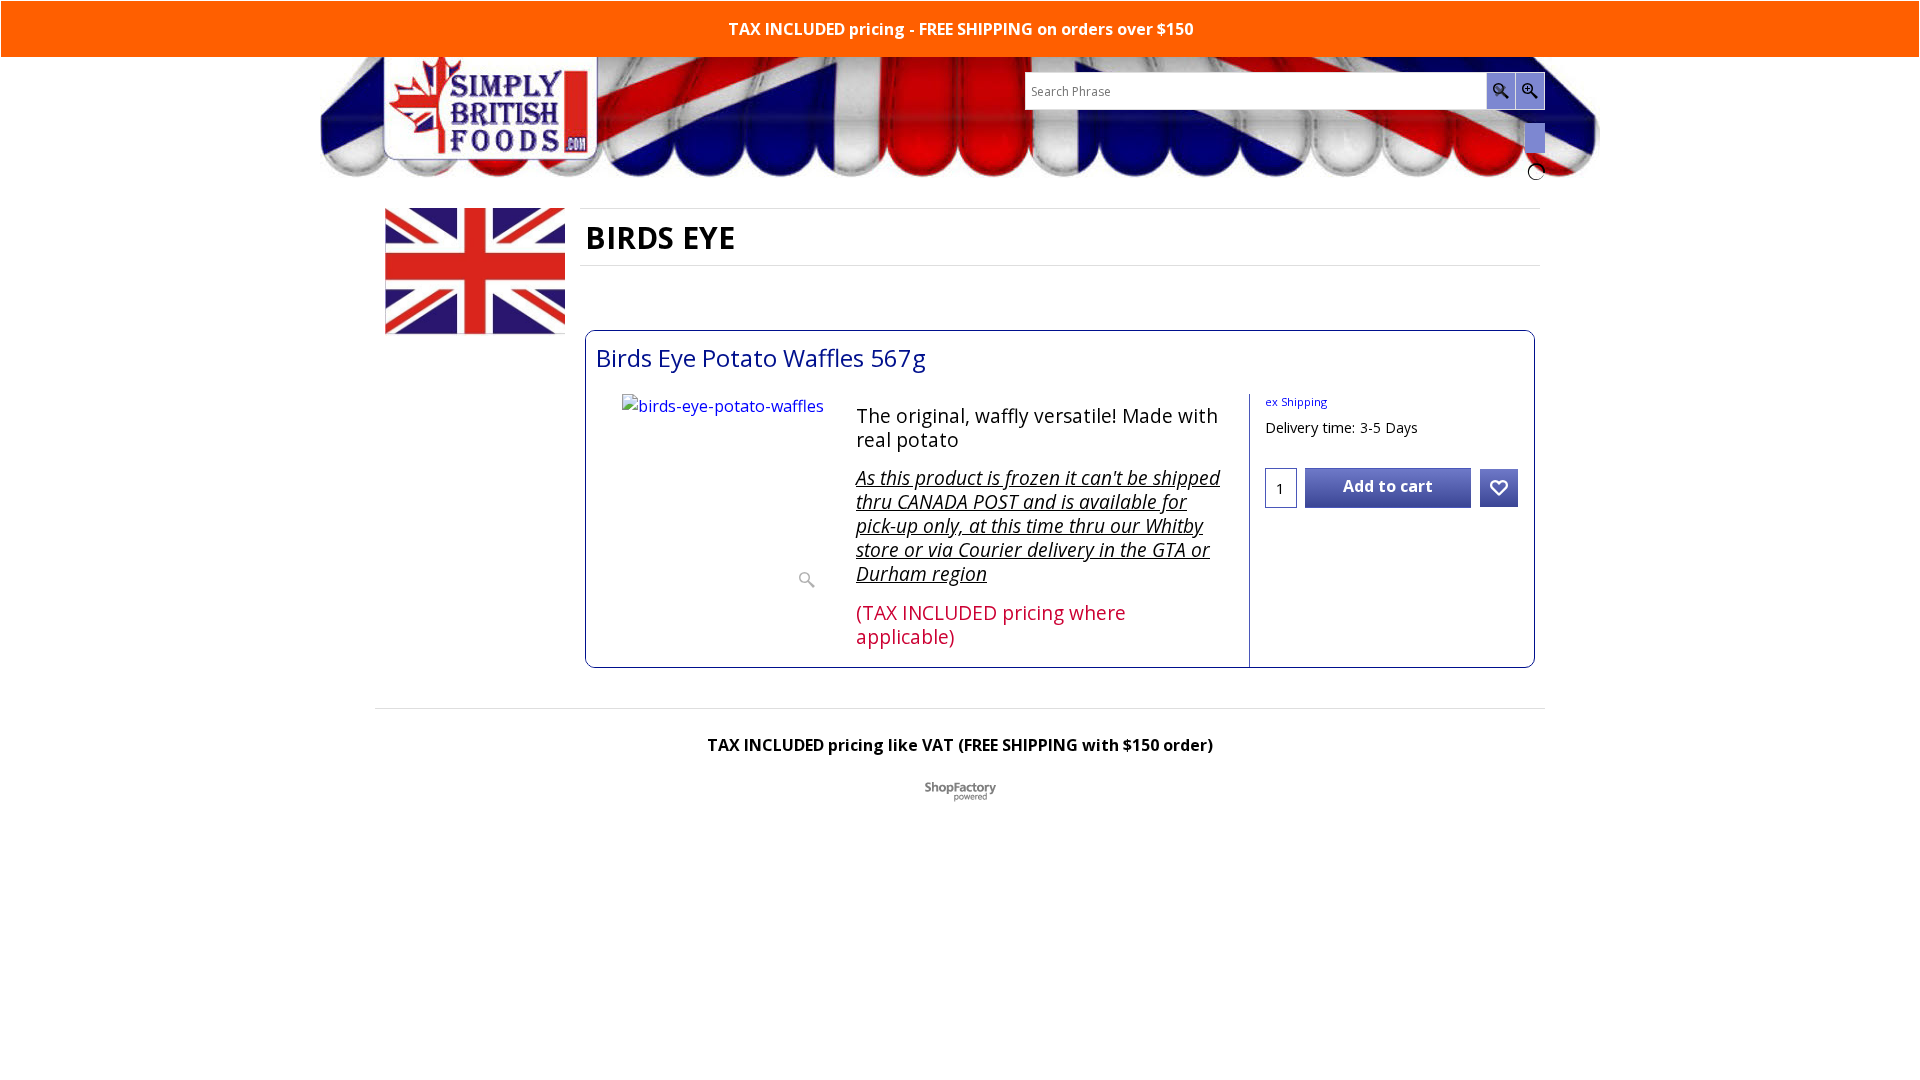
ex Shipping (1296, 401)
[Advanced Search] (1529, 91)
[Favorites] (1499, 488)
